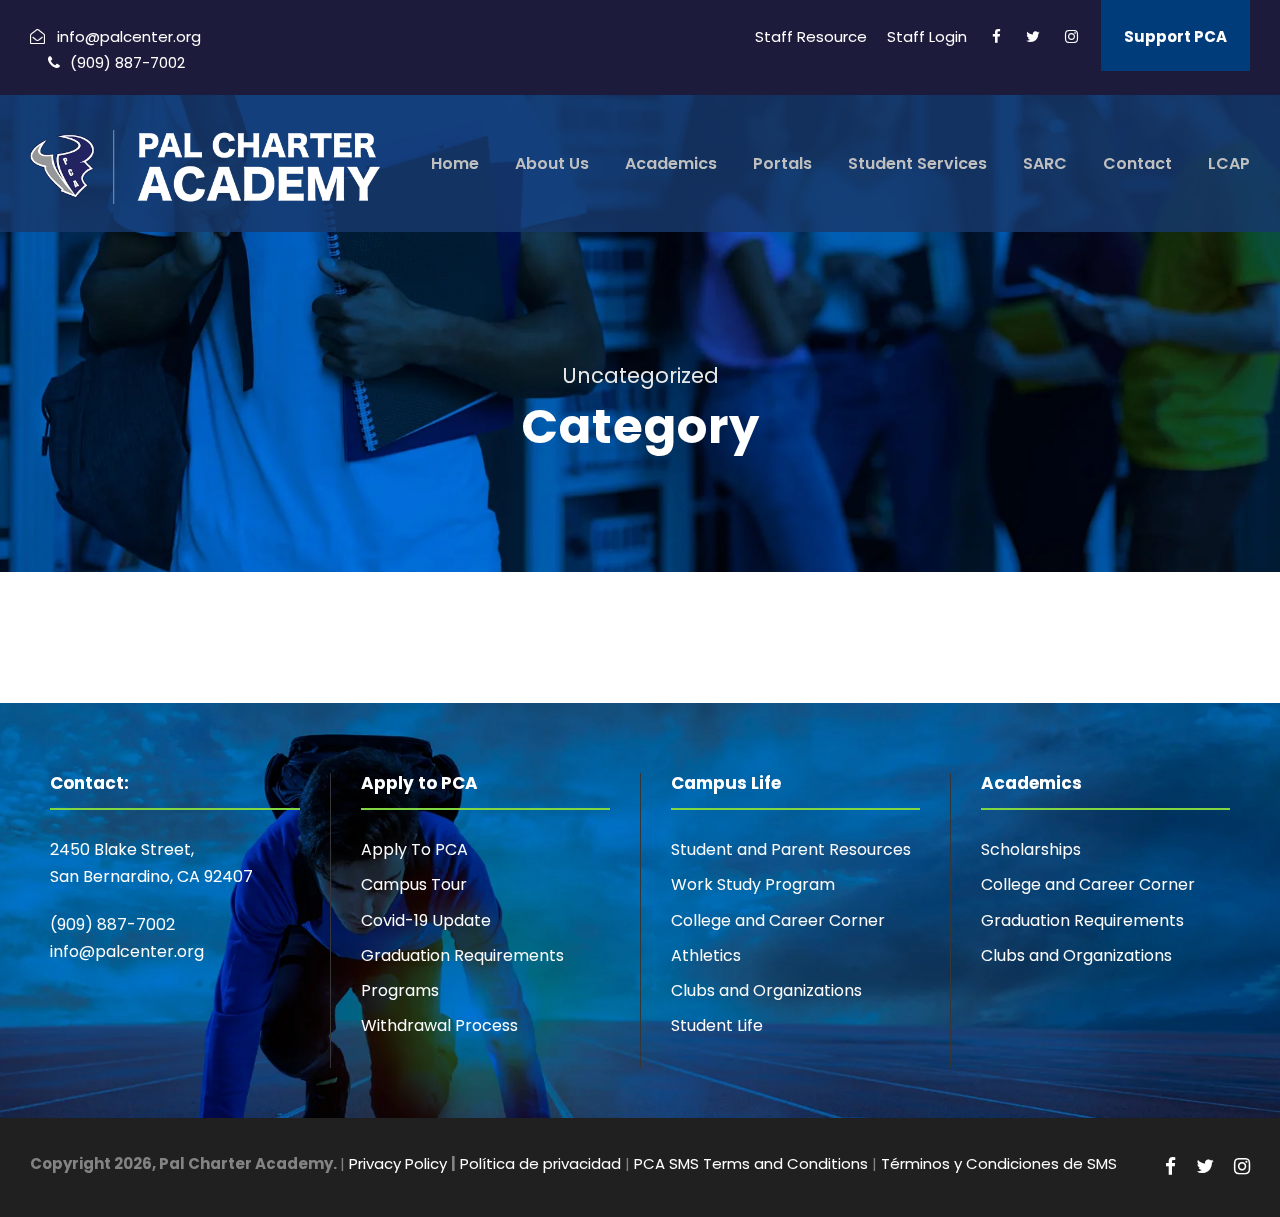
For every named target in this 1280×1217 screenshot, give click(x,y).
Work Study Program (753, 884)
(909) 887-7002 (112, 924)
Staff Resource (811, 36)
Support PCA (1175, 36)
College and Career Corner (778, 920)
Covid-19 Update (426, 920)
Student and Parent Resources (791, 849)
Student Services (917, 163)
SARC (1045, 163)
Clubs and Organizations (766, 990)
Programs (400, 990)
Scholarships (1031, 849)
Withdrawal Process (439, 1025)
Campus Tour (414, 884)
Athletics (706, 955)
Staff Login (927, 36)
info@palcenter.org (127, 951)
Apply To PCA (414, 849)
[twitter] (1033, 36)
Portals (782, 163)
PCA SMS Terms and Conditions (751, 1163)
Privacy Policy (398, 1163)
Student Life (717, 1025)
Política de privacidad (540, 1163)
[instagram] (1071, 36)
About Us (552, 163)
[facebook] (996, 36)
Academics (671, 163)
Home (455, 163)
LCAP (1229, 163)
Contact (1137, 163)
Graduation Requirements (462, 955)
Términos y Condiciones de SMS (999, 1163)
